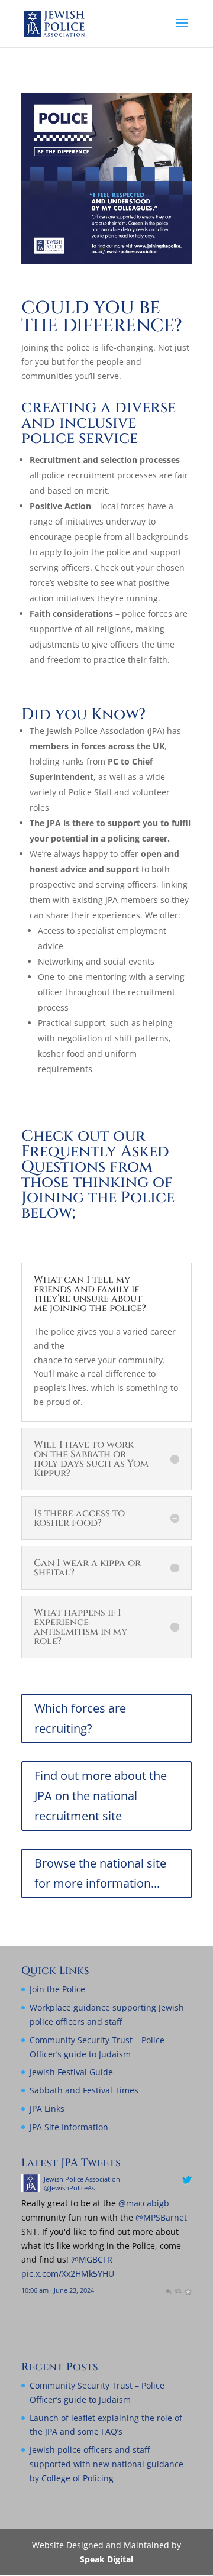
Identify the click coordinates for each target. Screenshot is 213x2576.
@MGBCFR (150, 2259)
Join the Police (57, 1989)
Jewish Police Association (140, 2179)
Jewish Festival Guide (71, 2072)
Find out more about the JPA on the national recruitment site (101, 1796)
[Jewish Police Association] (88, 2189)
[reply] (55, 2304)
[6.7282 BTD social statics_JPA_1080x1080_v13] (106, 260)
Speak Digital (106, 2559)
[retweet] (65, 2304)
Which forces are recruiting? (80, 1718)
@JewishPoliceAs (127, 2188)
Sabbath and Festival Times (84, 2090)
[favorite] (75, 2304)
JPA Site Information (69, 2127)
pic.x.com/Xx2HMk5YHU (126, 2274)
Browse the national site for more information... (100, 1873)
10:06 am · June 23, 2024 (116, 2290)
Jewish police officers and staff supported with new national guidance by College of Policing (106, 2464)
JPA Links (47, 2109)
